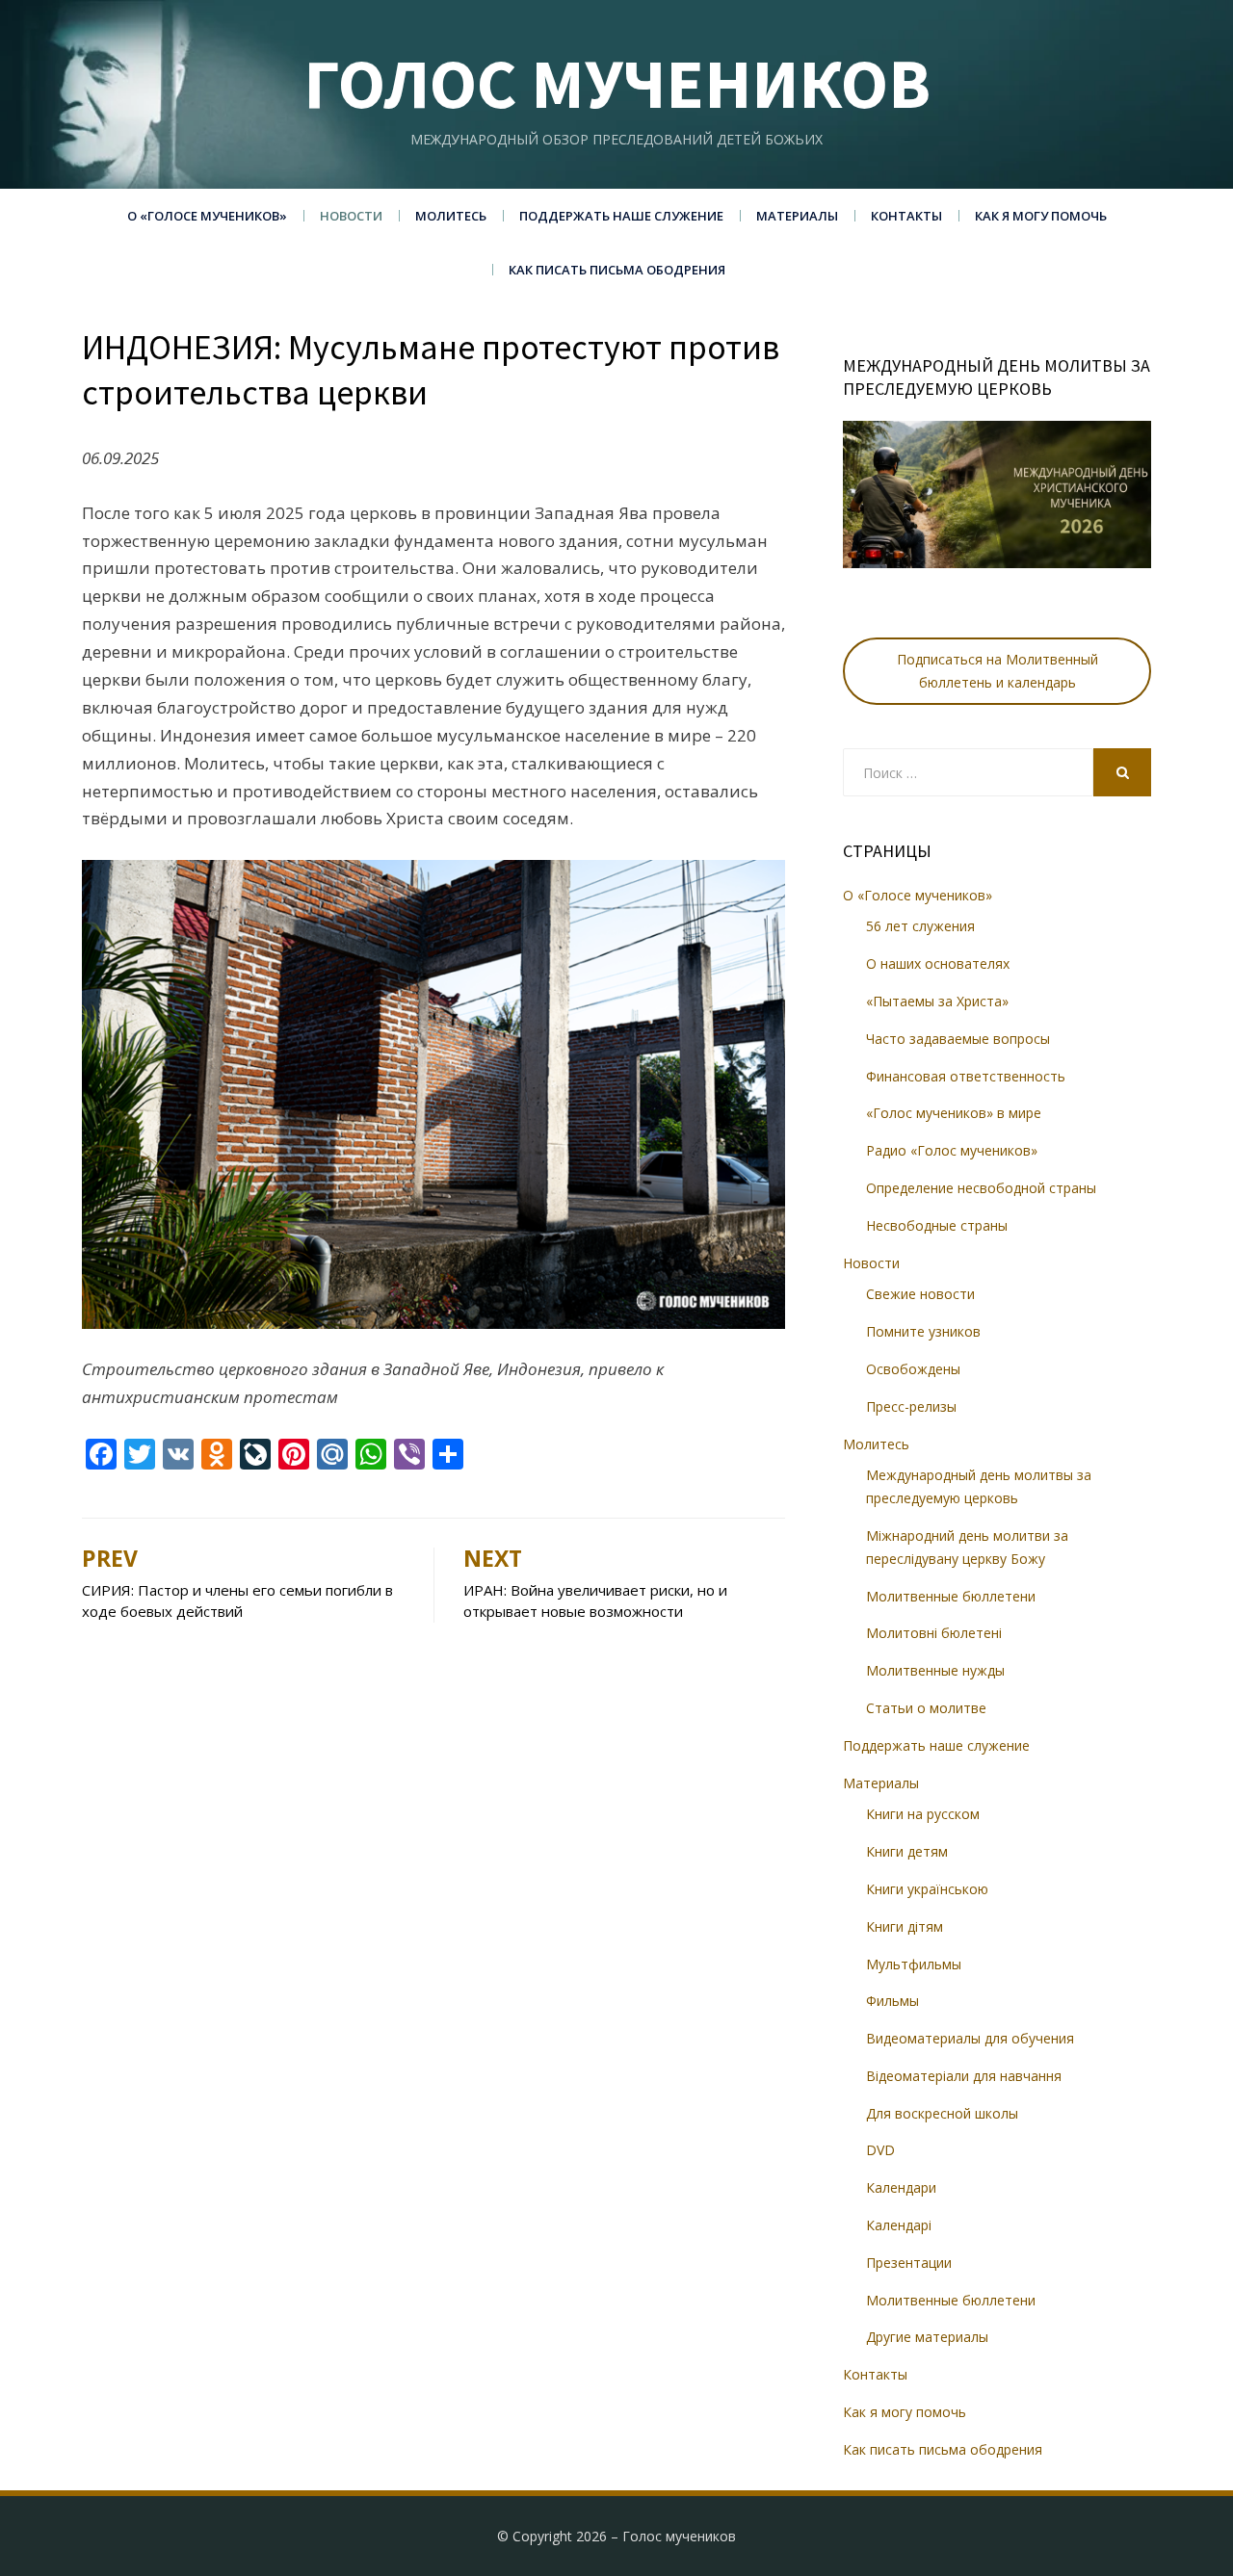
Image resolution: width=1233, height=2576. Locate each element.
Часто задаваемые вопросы (958, 1039)
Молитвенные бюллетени (951, 1596)
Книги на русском (923, 1814)
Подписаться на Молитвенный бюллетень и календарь (997, 671)
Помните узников (923, 1331)
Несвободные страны (937, 1225)
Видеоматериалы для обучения (970, 2038)
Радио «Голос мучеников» (952, 1150)
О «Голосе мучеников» (207, 216)
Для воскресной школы (942, 2113)
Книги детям (907, 1851)
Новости (351, 216)
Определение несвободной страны (981, 1188)
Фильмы (892, 2001)
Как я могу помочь (1041, 216)
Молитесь (451, 216)
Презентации (909, 2263)
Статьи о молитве (926, 1708)
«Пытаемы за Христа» (937, 1001)
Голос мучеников (617, 83)
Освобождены (913, 1369)
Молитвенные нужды (935, 1670)
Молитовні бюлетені (934, 1633)
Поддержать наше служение (621, 216)
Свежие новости (920, 1294)
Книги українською (927, 1889)
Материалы (797, 216)
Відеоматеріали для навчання (964, 2076)
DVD (880, 2150)
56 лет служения (920, 926)
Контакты (906, 216)
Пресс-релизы (911, 1406)
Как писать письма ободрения (617, 270)
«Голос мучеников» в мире (954, 1113)
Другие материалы (927, 2337)
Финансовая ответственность (966, 1076)
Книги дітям (905, 1926)
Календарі (899, 2225)
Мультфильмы (914, 1964)
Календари (901, 2187)
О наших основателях (938, 963)
